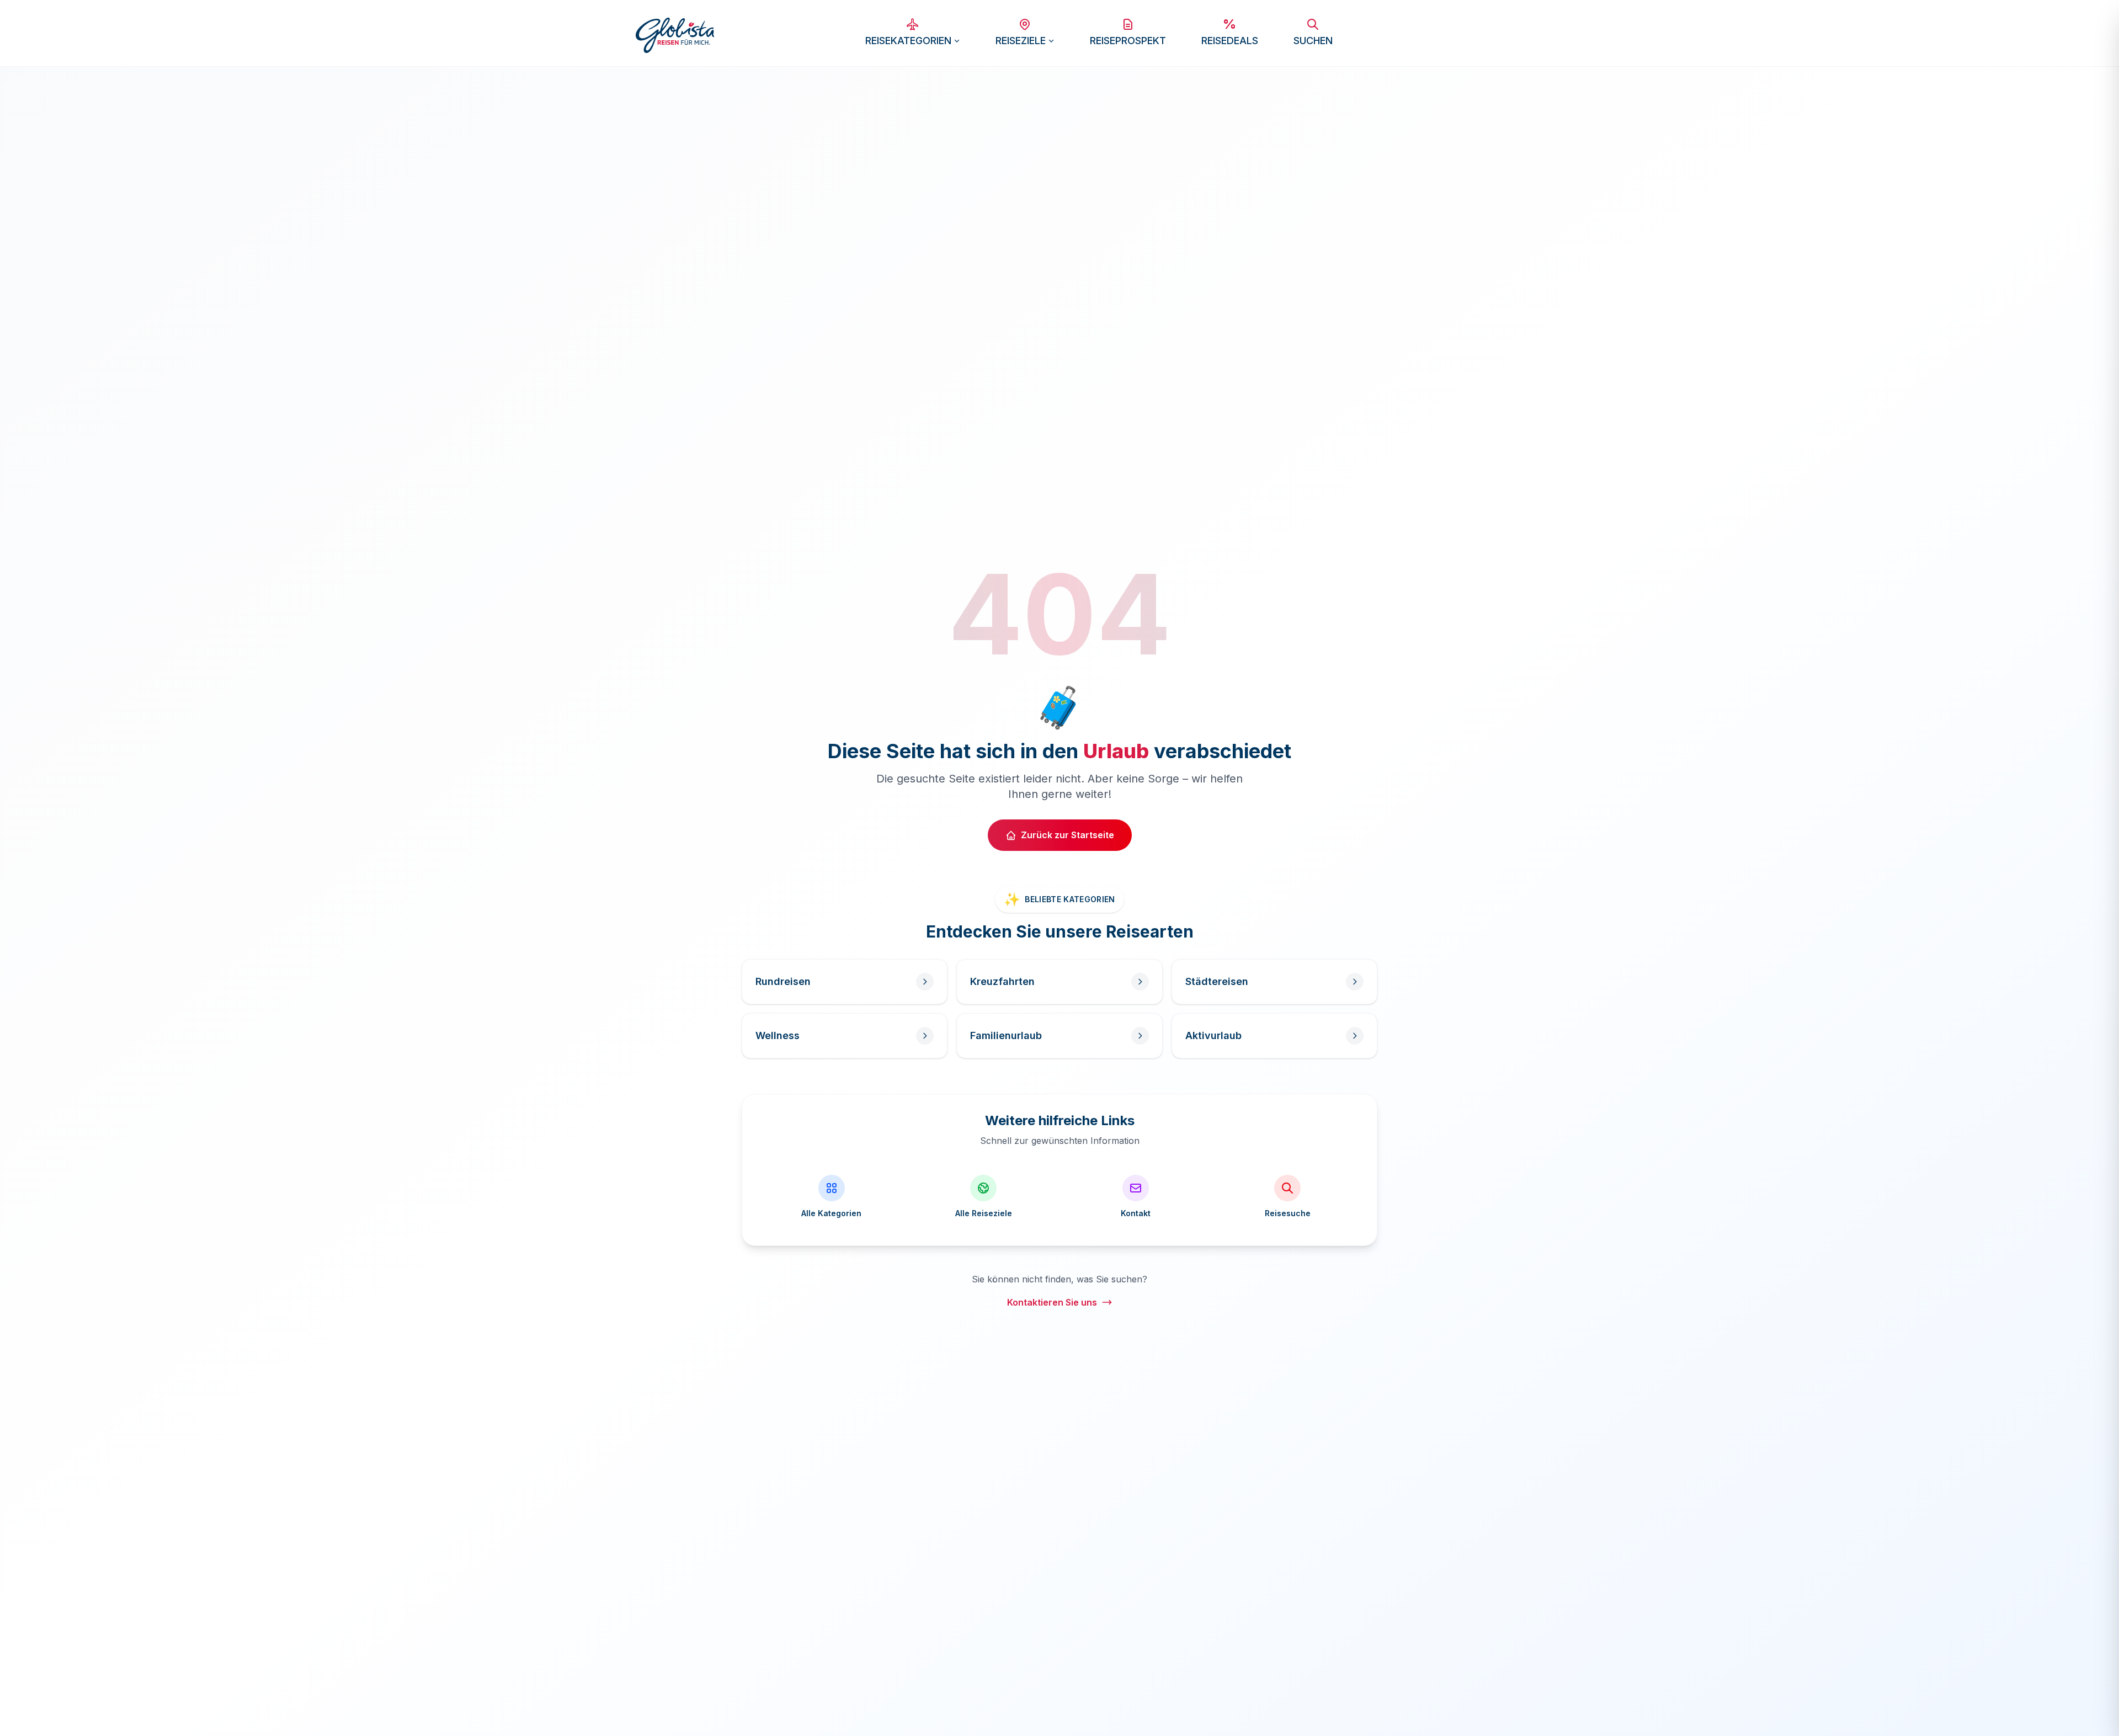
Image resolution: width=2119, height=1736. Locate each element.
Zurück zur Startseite (1068, 835)
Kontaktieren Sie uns (1052, 1302)
